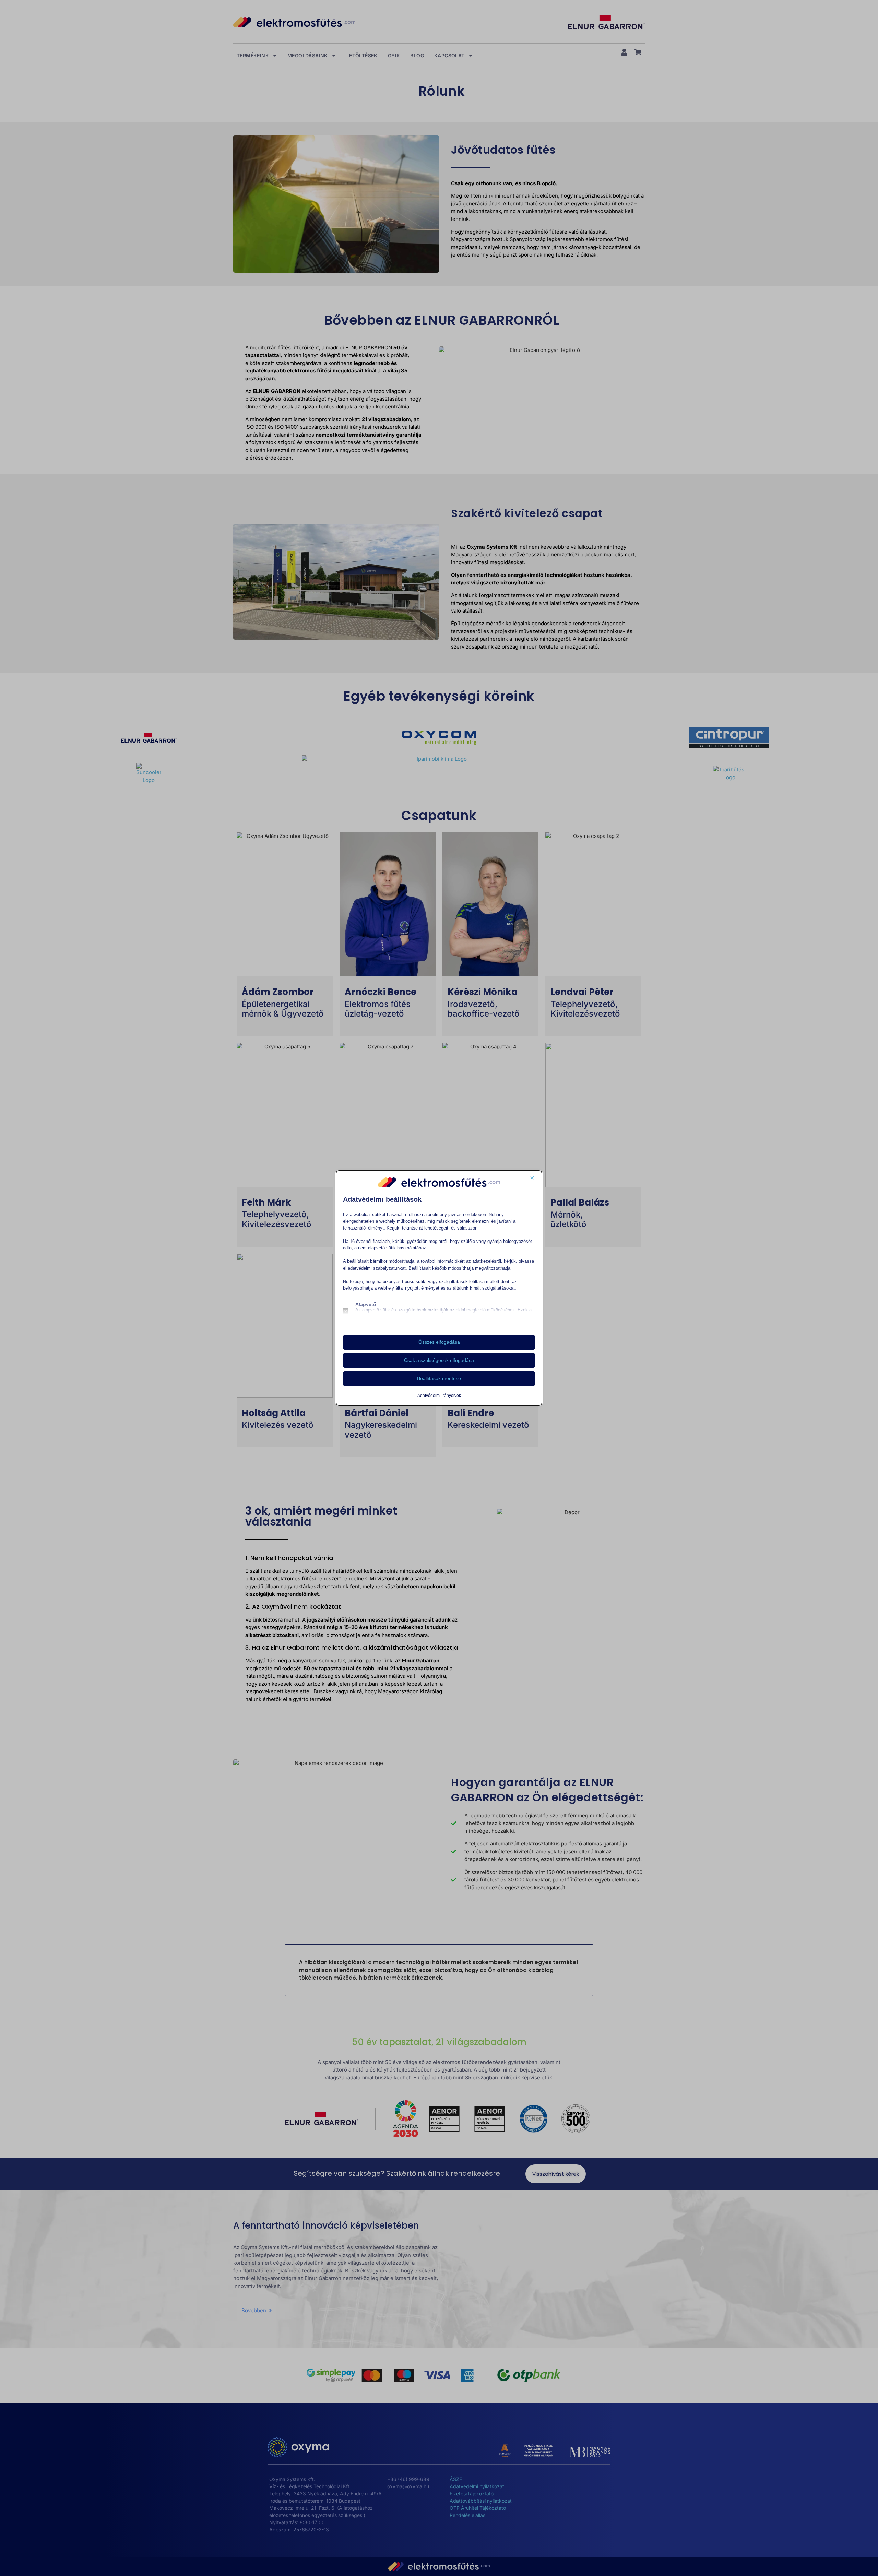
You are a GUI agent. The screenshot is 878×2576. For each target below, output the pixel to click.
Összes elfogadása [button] (439, 1342)
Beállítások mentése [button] (439, 1378)
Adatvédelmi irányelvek (439, 1396)
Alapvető (366, 1304)
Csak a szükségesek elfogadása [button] (439, 1360)
